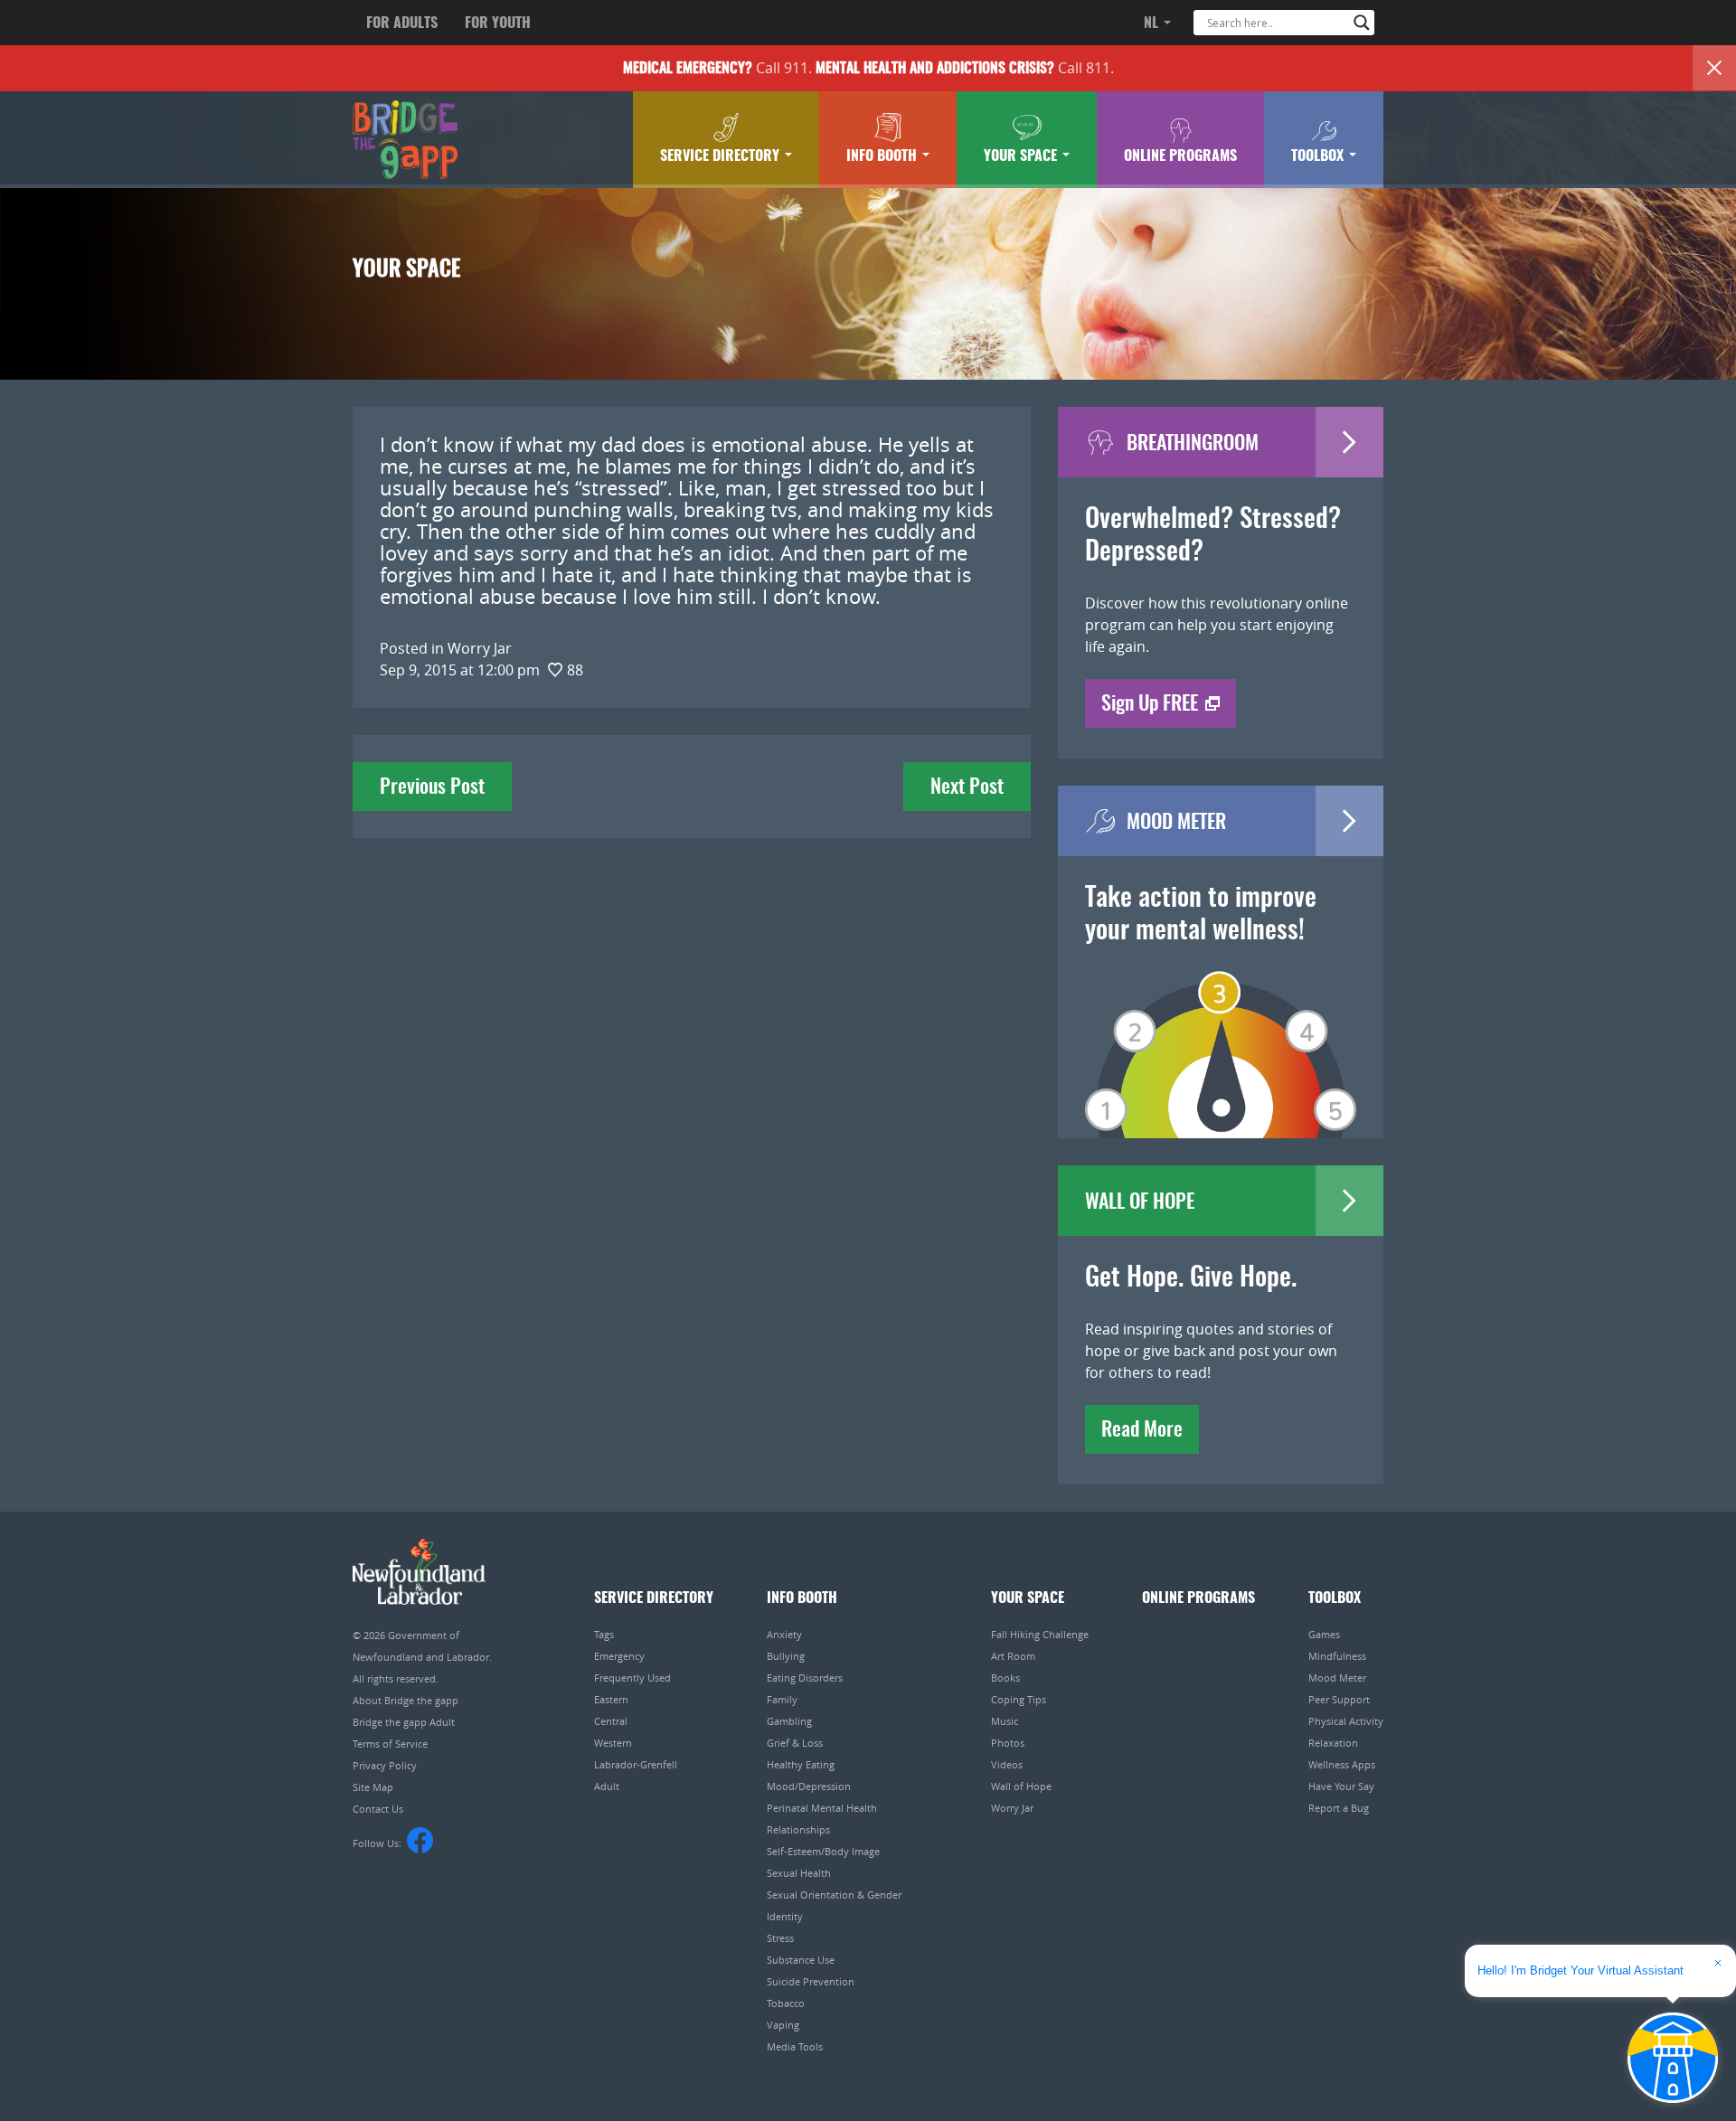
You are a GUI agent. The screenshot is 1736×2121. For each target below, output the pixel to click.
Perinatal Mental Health (822, 1808)
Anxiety (784, 1634)
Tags (604, 1634)
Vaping (783, 2025)
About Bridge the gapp (406, 1700)
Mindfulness (1337, 1656)
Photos (1008, 1743)
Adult (607, 1786)
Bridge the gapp (405, 140)
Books (1005, 1678)
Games (1324, 1634)
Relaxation (1333, 1743)
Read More (1142, 1430)
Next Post (967, 787)
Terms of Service (390, 1744)
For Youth (498, 24)
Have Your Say (1341, 1786)
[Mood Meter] (1221, 1029)
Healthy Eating (801, 1764)
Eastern (611, 1699)
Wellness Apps (1342, 1764)
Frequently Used (632, 1678)
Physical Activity (1346, 1721)
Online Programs (1180, 156)
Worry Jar (1012, 1808)
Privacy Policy (385, 1765)
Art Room (1013, 1656)
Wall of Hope (1021, 1786)
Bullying (786, 1656)
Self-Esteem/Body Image (823, 1851)
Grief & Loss (795, 1743)
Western (613, 1743)
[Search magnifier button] (1362, 23)
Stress (780, 1938)
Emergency (619, 1656)
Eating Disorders (805, 1678)
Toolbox (1319, 156)
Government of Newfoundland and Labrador (419, 1572)
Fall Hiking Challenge (1040, 1634)
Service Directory (722, 156)
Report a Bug (1339, 1808)
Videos (1007, 1764)
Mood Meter (1337, 1678)
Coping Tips (1019, 1699)
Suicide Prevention (811, 1981)
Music (1005, 1721)
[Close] (1714, 68)
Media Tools (795, 2046)
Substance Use (801, 1960)
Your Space (1022, 156)
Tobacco (786, 2003)
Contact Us (378, 1809)
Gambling (789, 1721)
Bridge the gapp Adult (404, 1722)
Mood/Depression (809, 1786)
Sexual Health (799, 1873)
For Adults (402, 24)
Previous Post (432, 787)
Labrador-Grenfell (636, 1764)
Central (611, 1721)
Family (782, 1699)
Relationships (798, 1829)
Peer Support (1339, 1699)
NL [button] (1153, 24)
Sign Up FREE (1150, 704)
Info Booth (883, 156)
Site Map (373, 1787)
